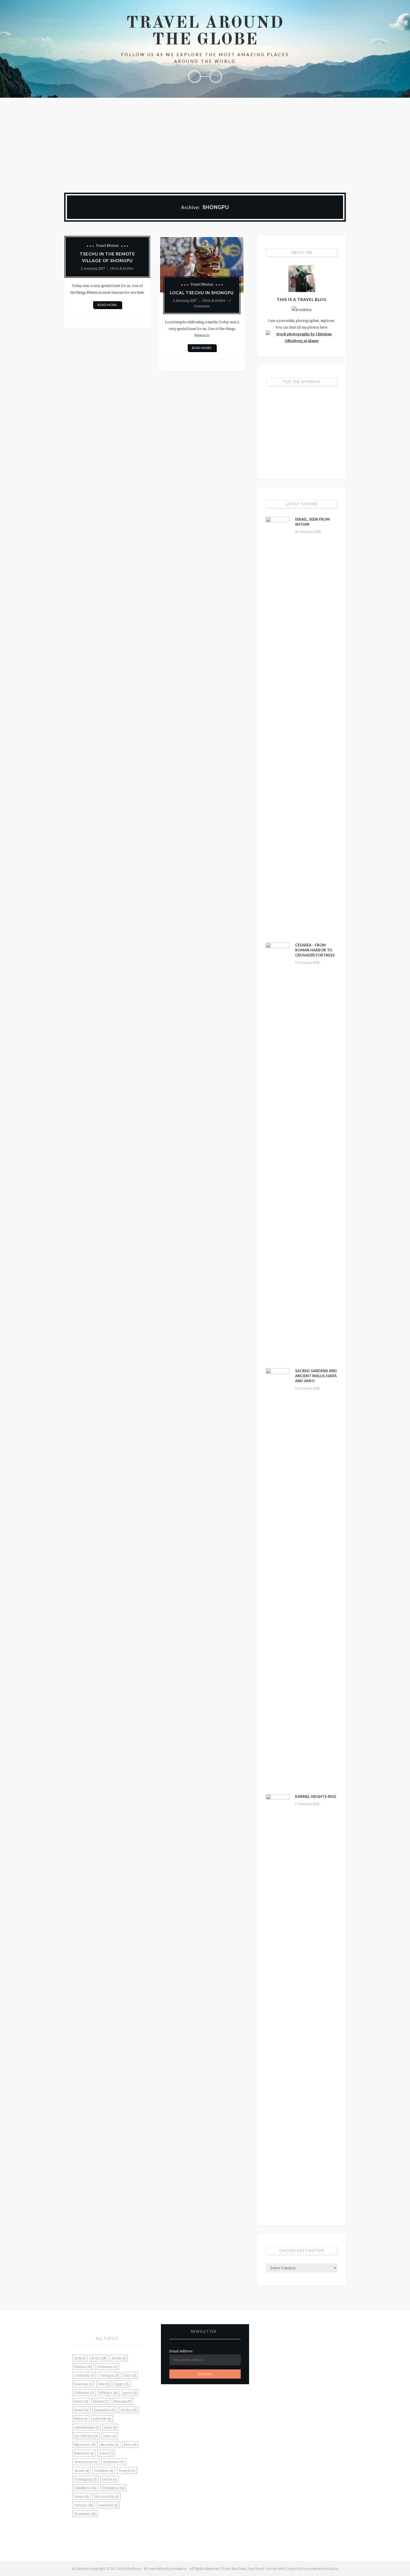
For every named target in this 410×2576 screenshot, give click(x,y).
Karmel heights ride (316, 1797)
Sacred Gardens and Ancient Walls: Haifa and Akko (316, 1376)
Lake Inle (102, 2419)
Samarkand (86, 2462)
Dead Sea (84, 2384)
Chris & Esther (122, 268)
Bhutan (83, 2367)
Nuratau (110, 2445)
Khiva (81, 2419)
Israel (81, 2410)
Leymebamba (87, 2427)
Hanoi (81, 2401)
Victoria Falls (106, 2496)
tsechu (109, 2479)
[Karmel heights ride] (278, 2003)
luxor (110, 2436)
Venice (81, 2496)
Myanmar (85, 2445)
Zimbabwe (85, 2514)
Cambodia (84, 2375)
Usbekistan (85, 2488)
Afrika (119, 2358)
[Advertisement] (205, 140)
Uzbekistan (113, 2488)
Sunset (82, 2470)
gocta (130, 2393)
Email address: (181, 2351)
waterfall (108, 2505)
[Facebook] (194, 76)
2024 (80, 2358)
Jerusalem (105, 2410)
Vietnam (84, 2505)
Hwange (122, 2401)
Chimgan (109, 2375)
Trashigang (85, 2479)
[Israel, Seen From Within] (278, 726)
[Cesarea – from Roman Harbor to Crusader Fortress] (278, 1152)
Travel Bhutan (107, 245)
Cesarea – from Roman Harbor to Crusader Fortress (315, 950)
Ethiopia (109, 2393)
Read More (107, 305)
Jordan (129, 2410)
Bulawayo (107, 2367)
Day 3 (130, 2375)
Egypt (122, 2384)
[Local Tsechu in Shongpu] (202, 265)
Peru (130, 2445)
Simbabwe (114, 2462)
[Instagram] (216, 76)
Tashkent (104, 2470)
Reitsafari (84, 2453)
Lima (110, 2427)
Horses (101, 2401)
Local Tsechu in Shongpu (202, 293)
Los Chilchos (86, 2436)
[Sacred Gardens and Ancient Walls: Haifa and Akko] (278, 1578)
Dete (104, 2384)
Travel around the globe (205, 32)
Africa (99, 2358)
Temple (127, 2470)
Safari (106, 2453)
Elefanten (84, 2393)
